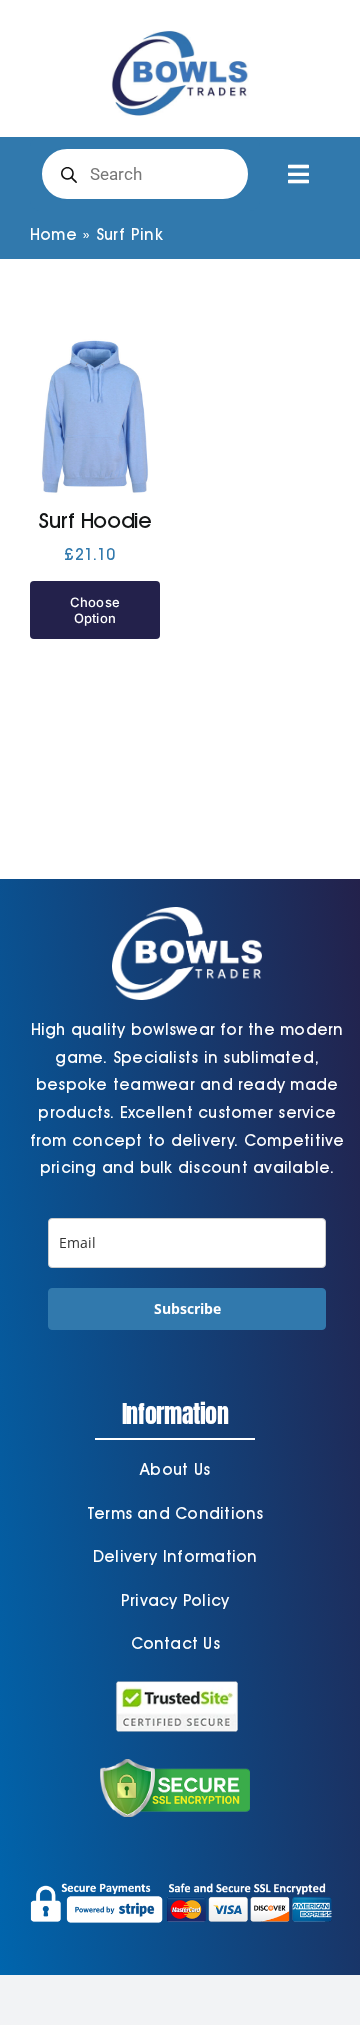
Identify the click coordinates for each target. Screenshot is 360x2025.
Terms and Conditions (175, 1513)
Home (53, 234)
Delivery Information (175, 1556)
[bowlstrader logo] (180, 27)
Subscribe (187, 1308)
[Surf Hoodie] (95, 417)
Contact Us (175, 1643)
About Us (175, 1469)
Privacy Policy (175, 1600)
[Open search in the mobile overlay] (145, 174)
